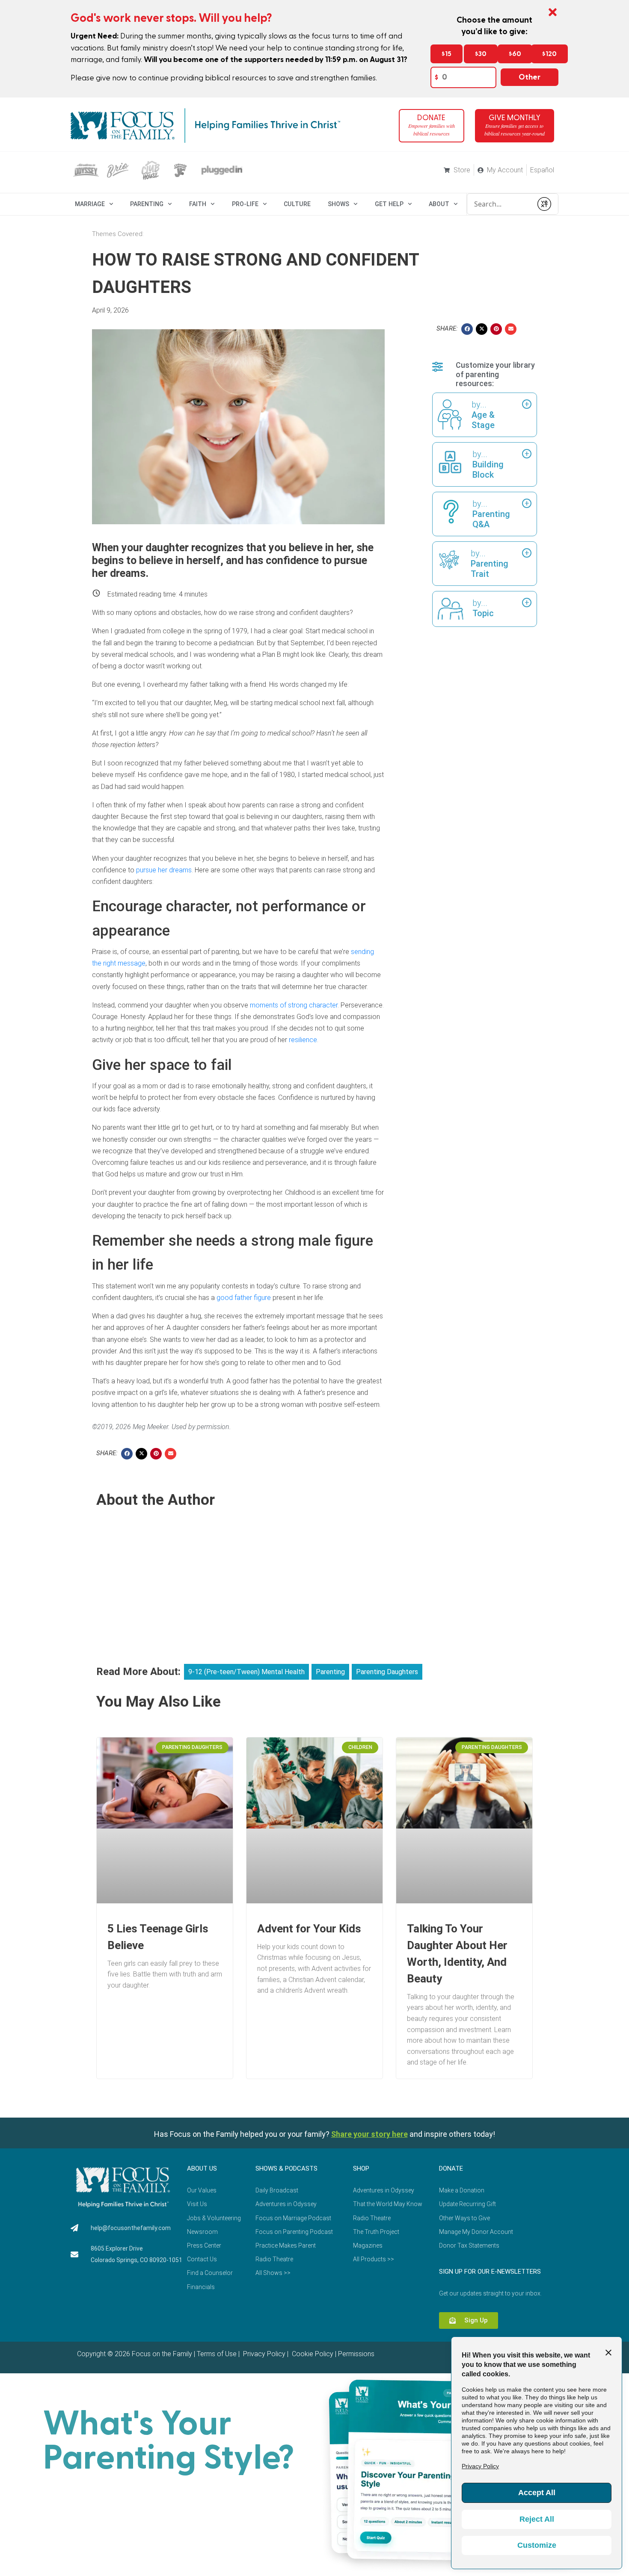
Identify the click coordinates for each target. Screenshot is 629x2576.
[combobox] (500, 204)
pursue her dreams (164, 870)
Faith (198, 204)
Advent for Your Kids (309, 1929)
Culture (297, 204)
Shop (361, 2168)
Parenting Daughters (387, 1672)
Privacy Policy (263, 2354)
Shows (338, 204)
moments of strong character (294, 1005)
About (439, 204)
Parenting (147, 204)
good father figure (244, 1298)
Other (530, 77)
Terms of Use (217, 2354)
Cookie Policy (312, 2354)
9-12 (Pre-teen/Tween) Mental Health (246, 1672)
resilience (303, 1040)
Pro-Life (245, 204)
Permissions (356, 2354)
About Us (202, 2168)
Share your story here (369, 2134)
